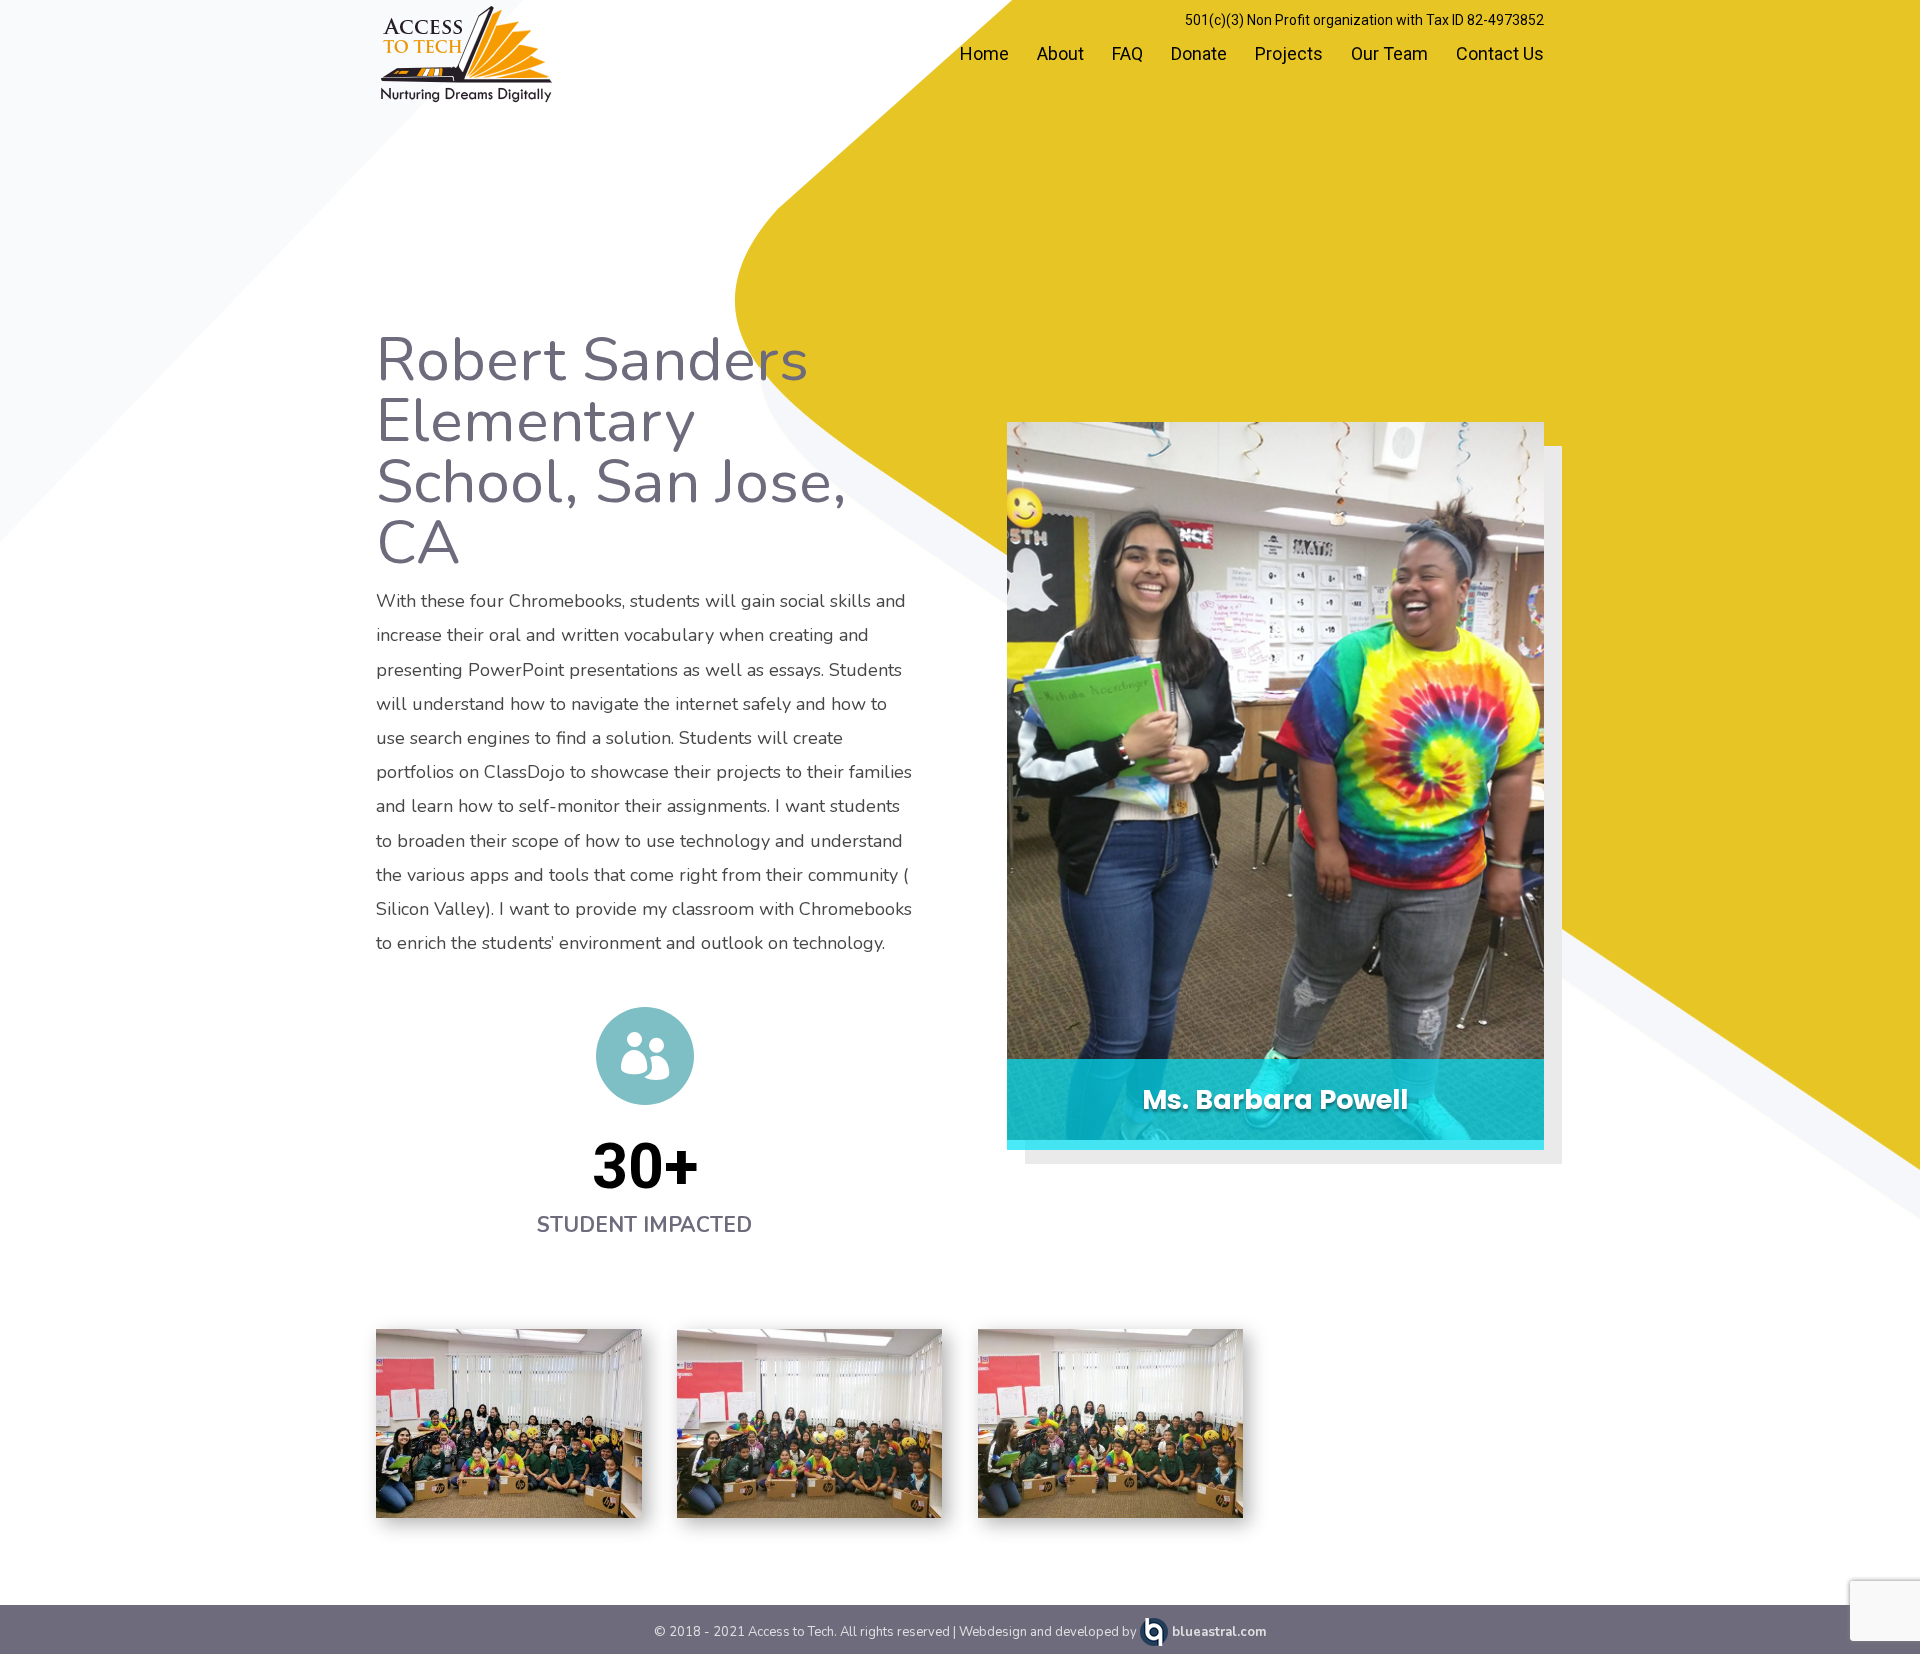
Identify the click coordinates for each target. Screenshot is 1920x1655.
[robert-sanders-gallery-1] (509, 1518)
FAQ (1127, 55)
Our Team (1389, 55)
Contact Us (1500, 55)
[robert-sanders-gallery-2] (810, 1518)
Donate (1199, 55)
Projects (1289, 55)
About (1060, 55)
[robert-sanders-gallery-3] (1111, 1518)
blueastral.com (1219, 1632)
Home (984, 55)
